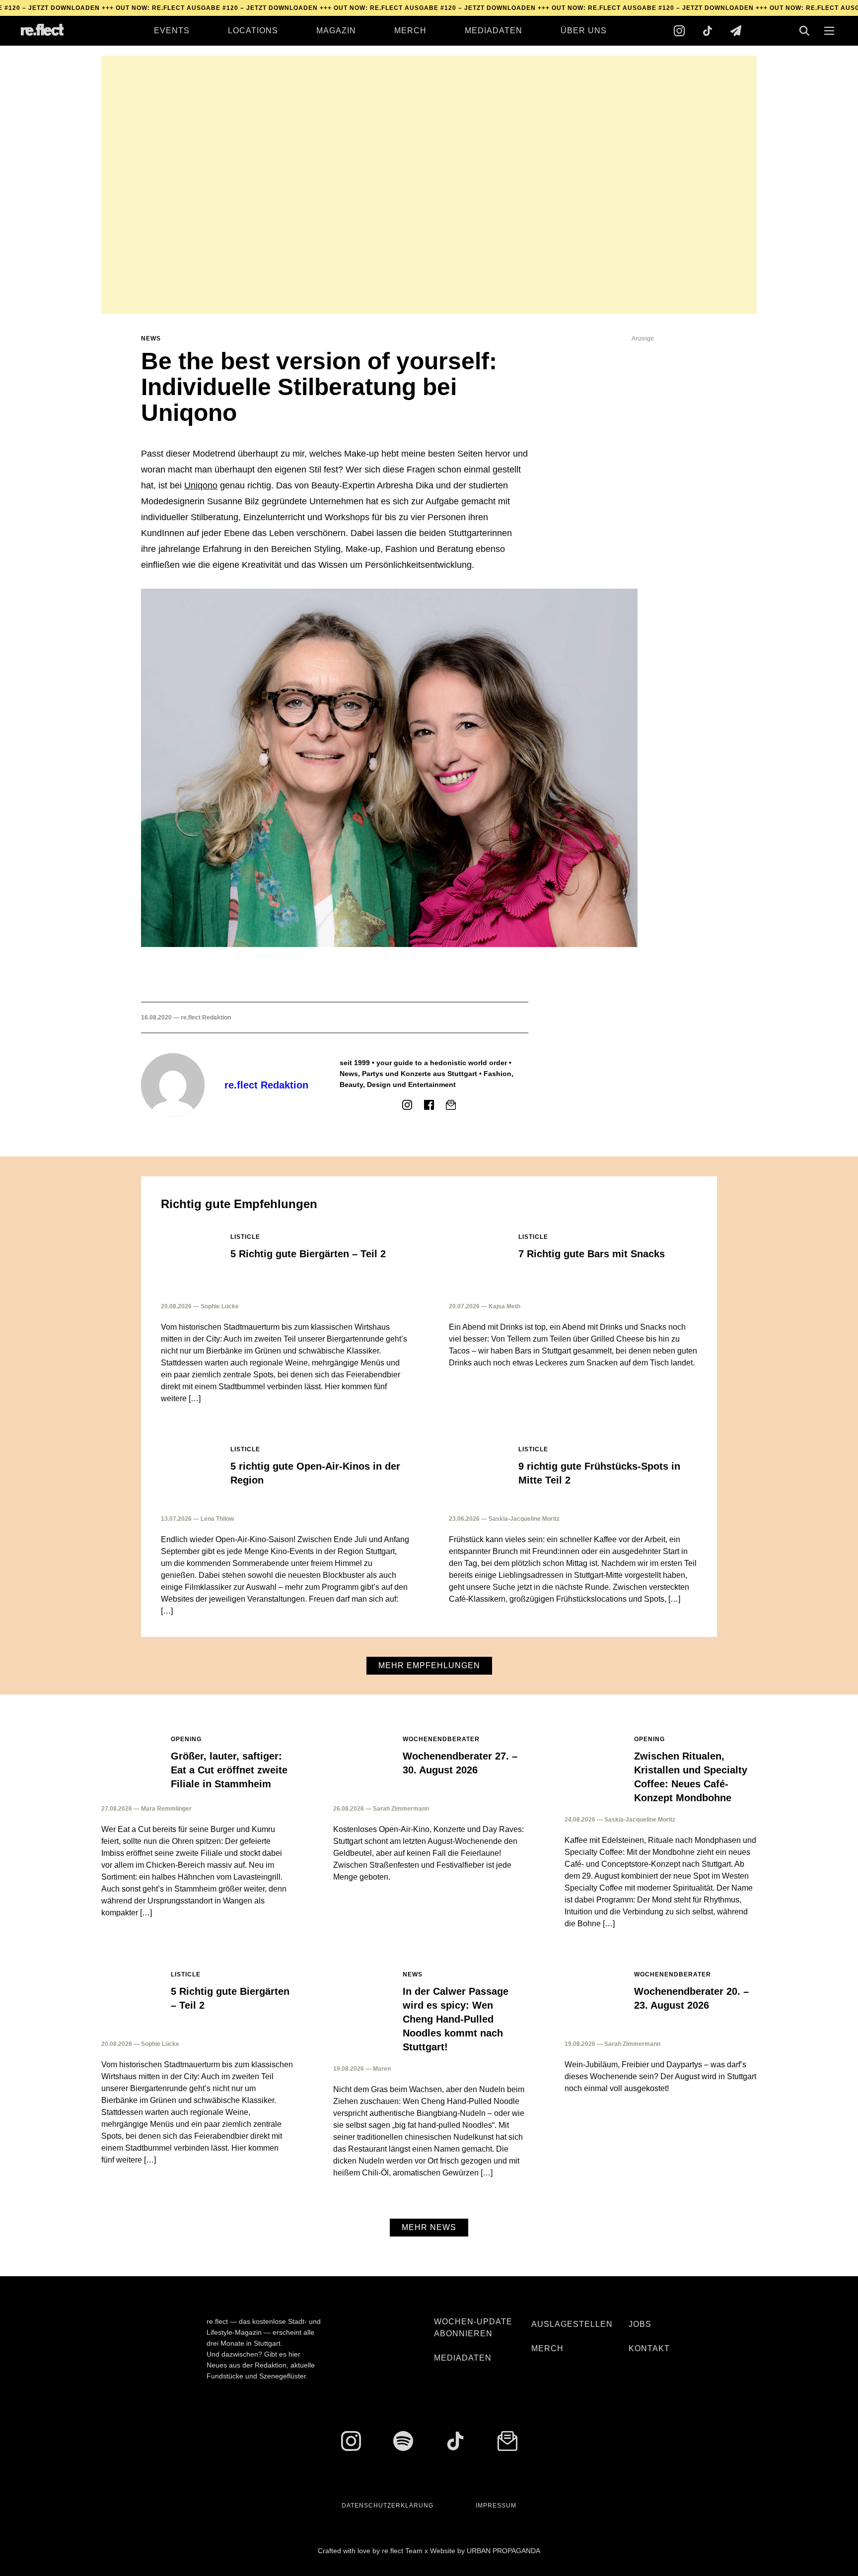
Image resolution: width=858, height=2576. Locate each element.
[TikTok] (708, 31)
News (151, 339)
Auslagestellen (572, 2324)
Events (172, 31)
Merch (410, 31)
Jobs (640, 2324)
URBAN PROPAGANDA (503, 2551)
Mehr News (429, 2227)
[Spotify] (403, 2441)
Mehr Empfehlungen (429, 1665)
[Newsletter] (736, 31)
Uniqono (201, 485)
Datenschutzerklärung (388, 2506)
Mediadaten (494, 31)
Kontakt (649, 2348)
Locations (253, 31)
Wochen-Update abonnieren (473, 2328)
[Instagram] (679, 31)
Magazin (336, 31)
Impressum (496, 2506)
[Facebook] (429, 1105)
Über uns (584, 31)
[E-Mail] (451, 1105)
